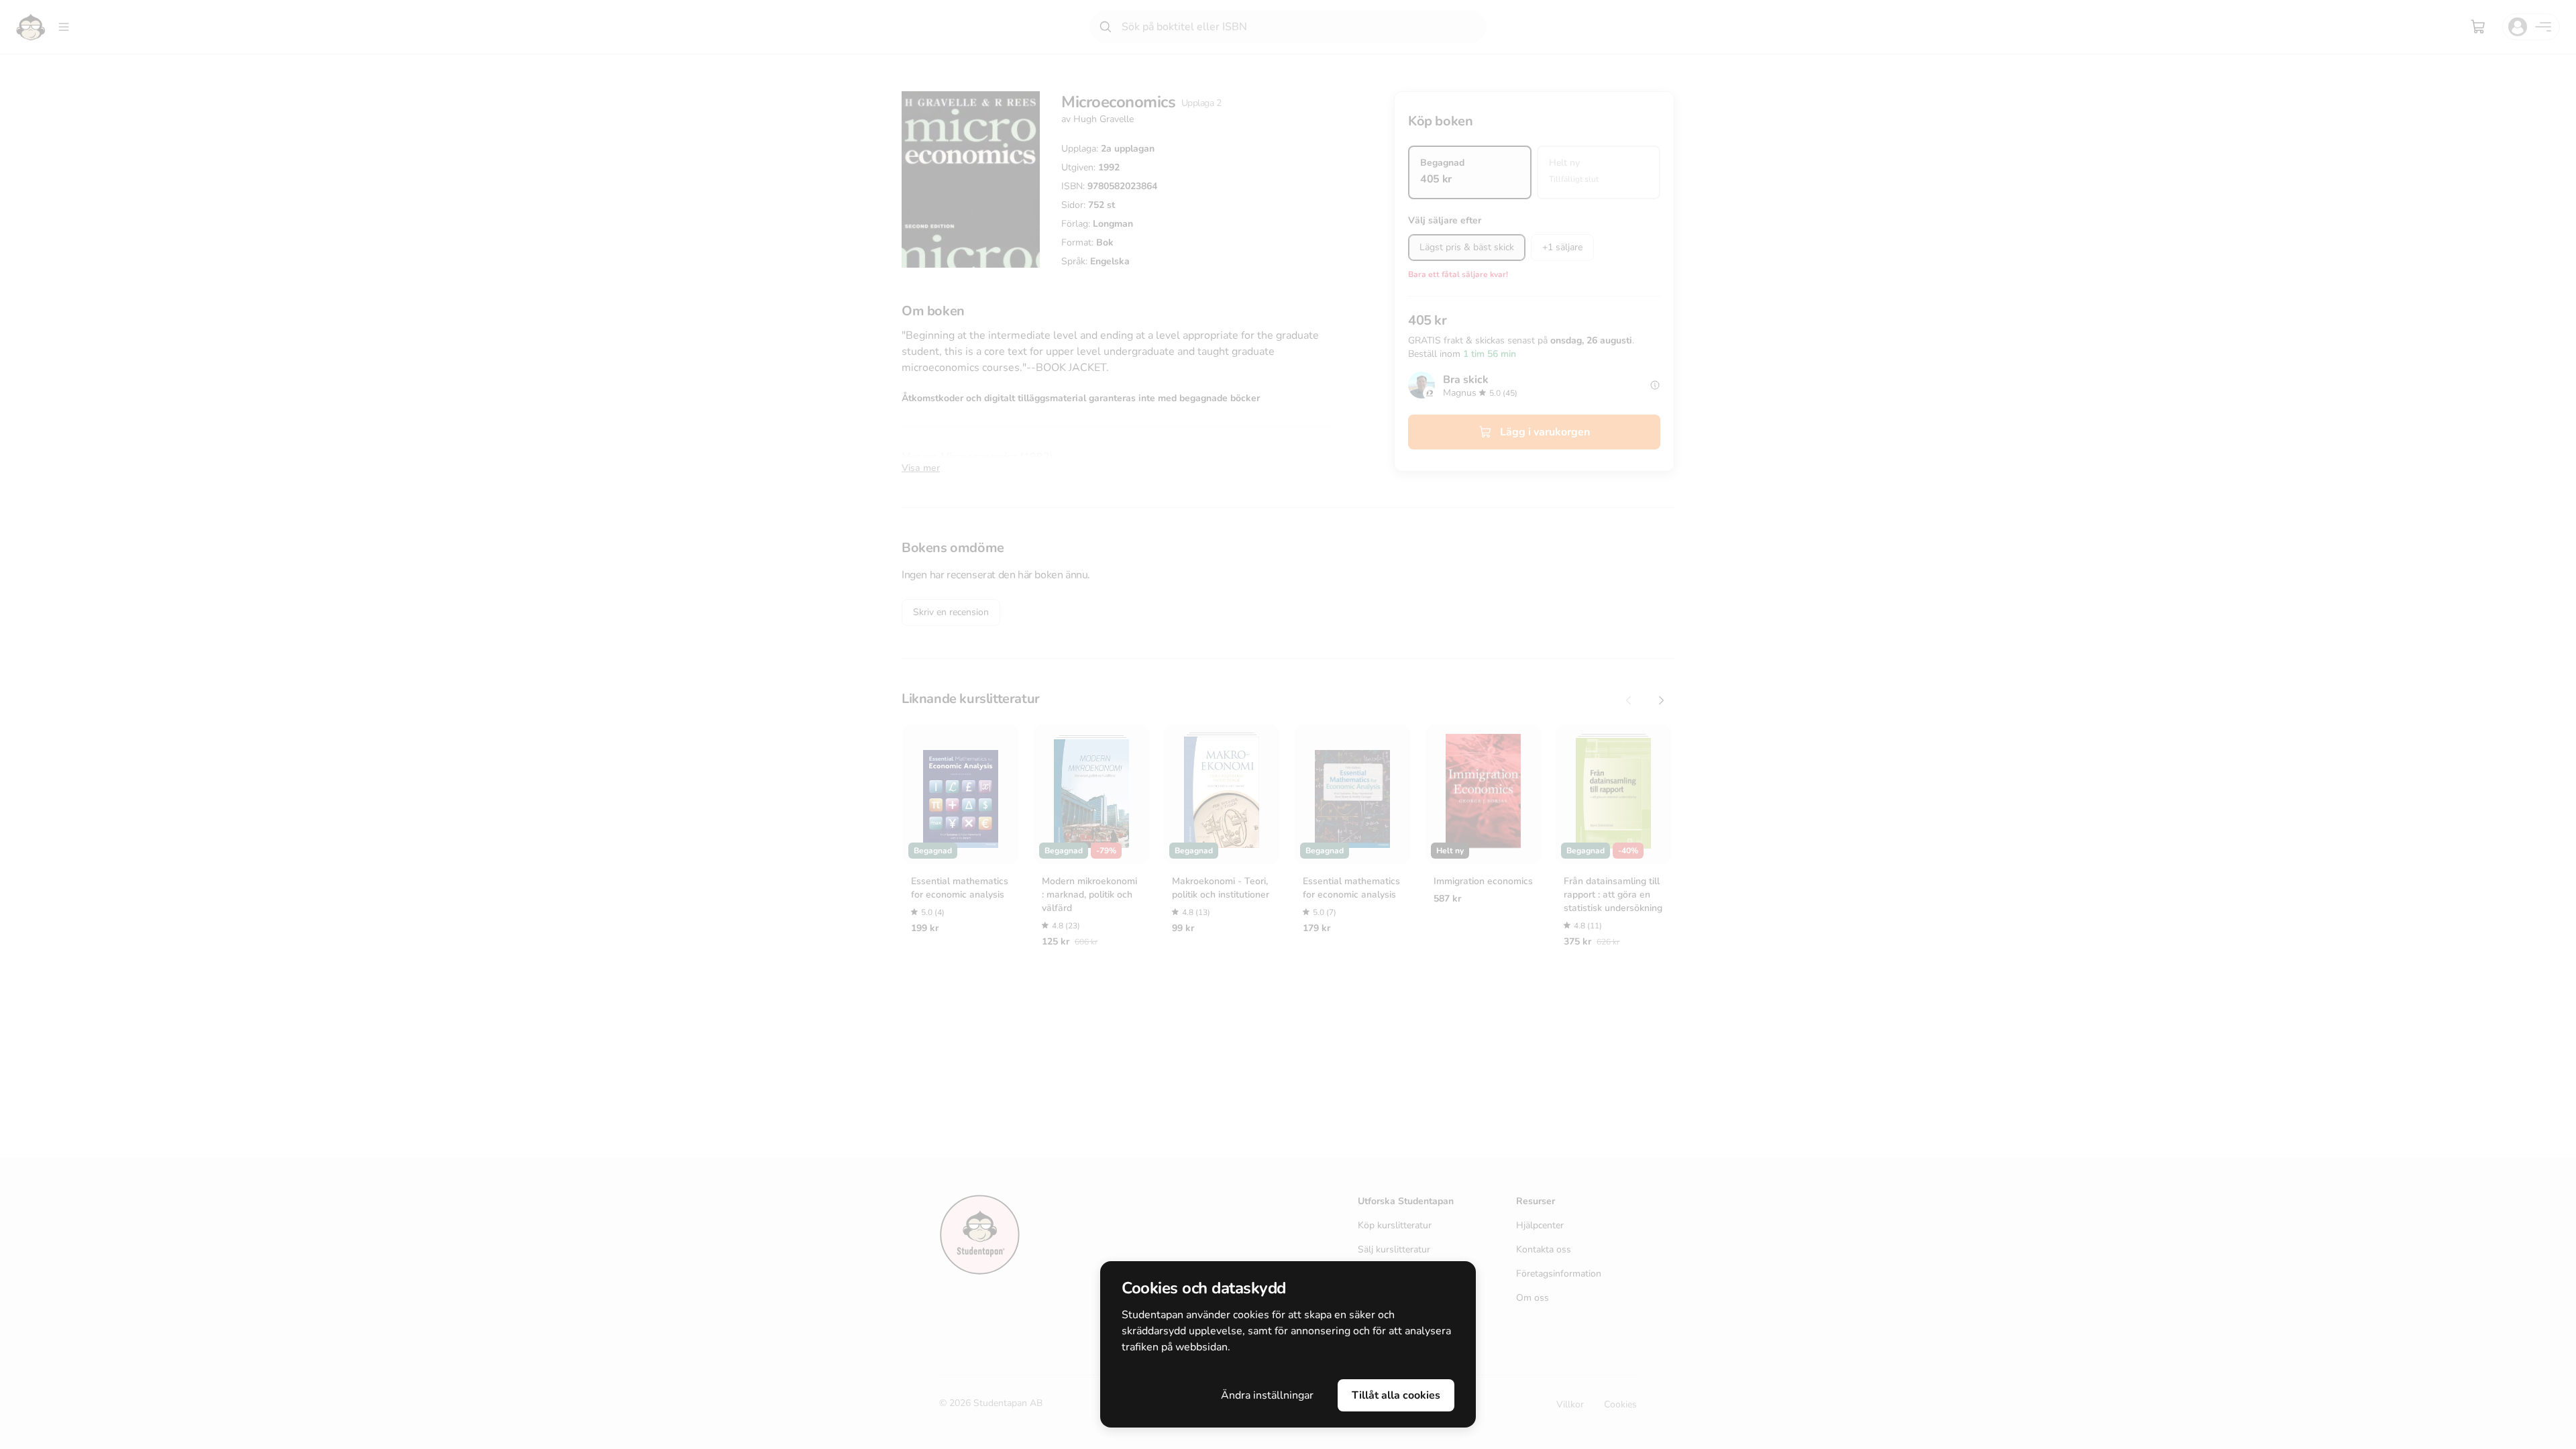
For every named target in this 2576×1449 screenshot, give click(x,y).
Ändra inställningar (1267, 1395)
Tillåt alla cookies (1396, 1395)
